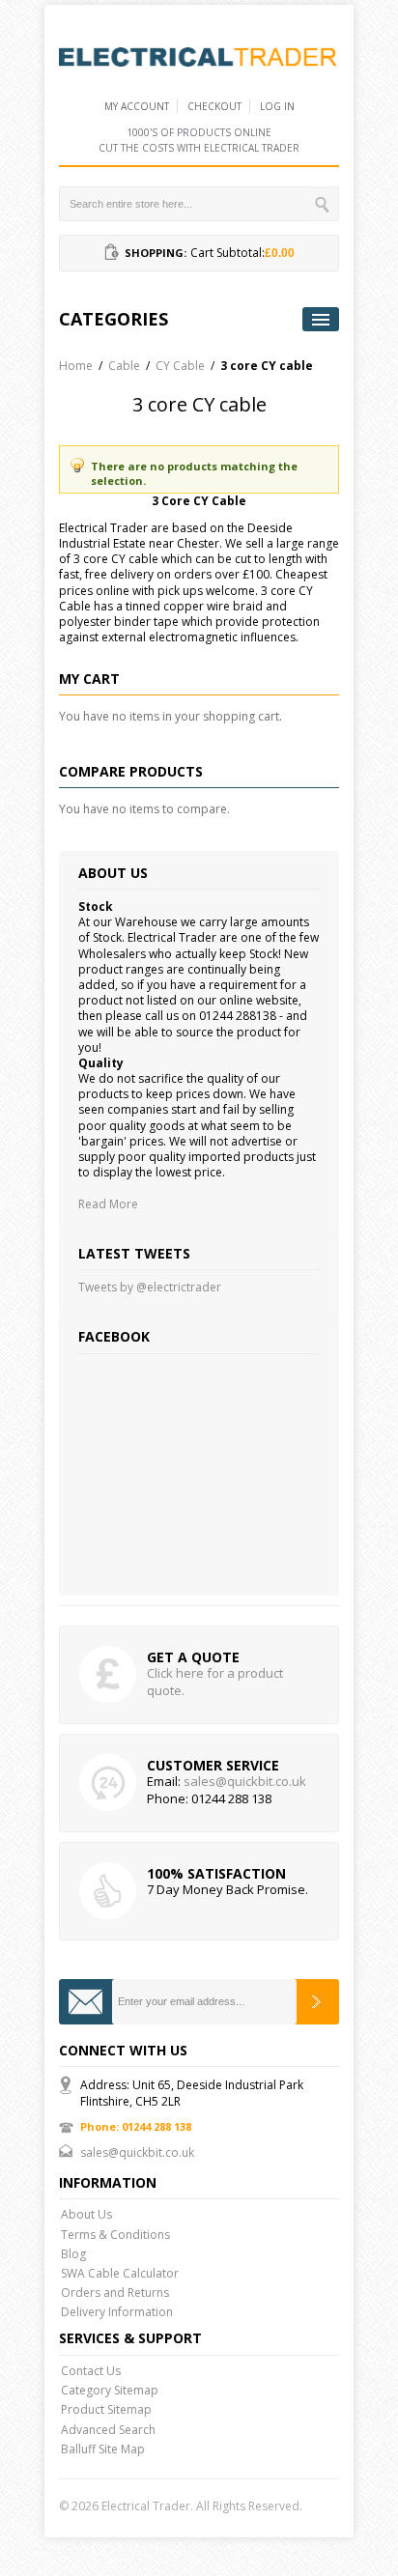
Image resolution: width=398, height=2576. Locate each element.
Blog (73, 2254)
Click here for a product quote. (215, 1682)
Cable (124, 366)
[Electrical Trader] (199, 56)
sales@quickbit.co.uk (245, 1781)
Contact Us (91, 2371)
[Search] (324, 204)
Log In (277, 106)
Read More (108, 1204)
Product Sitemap (106, 2409)
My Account (137, 106)
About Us (86, 2214)
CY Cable (180, 366)
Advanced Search (108, 2430)
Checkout (214, 106)
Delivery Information (117, 2312)
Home (76, 366)
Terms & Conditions (115, 2235)
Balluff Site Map (103, 2449)
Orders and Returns (115, 2293)
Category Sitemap (110, 2390)
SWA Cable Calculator (120, 2273)
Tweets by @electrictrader (150, 1287)
